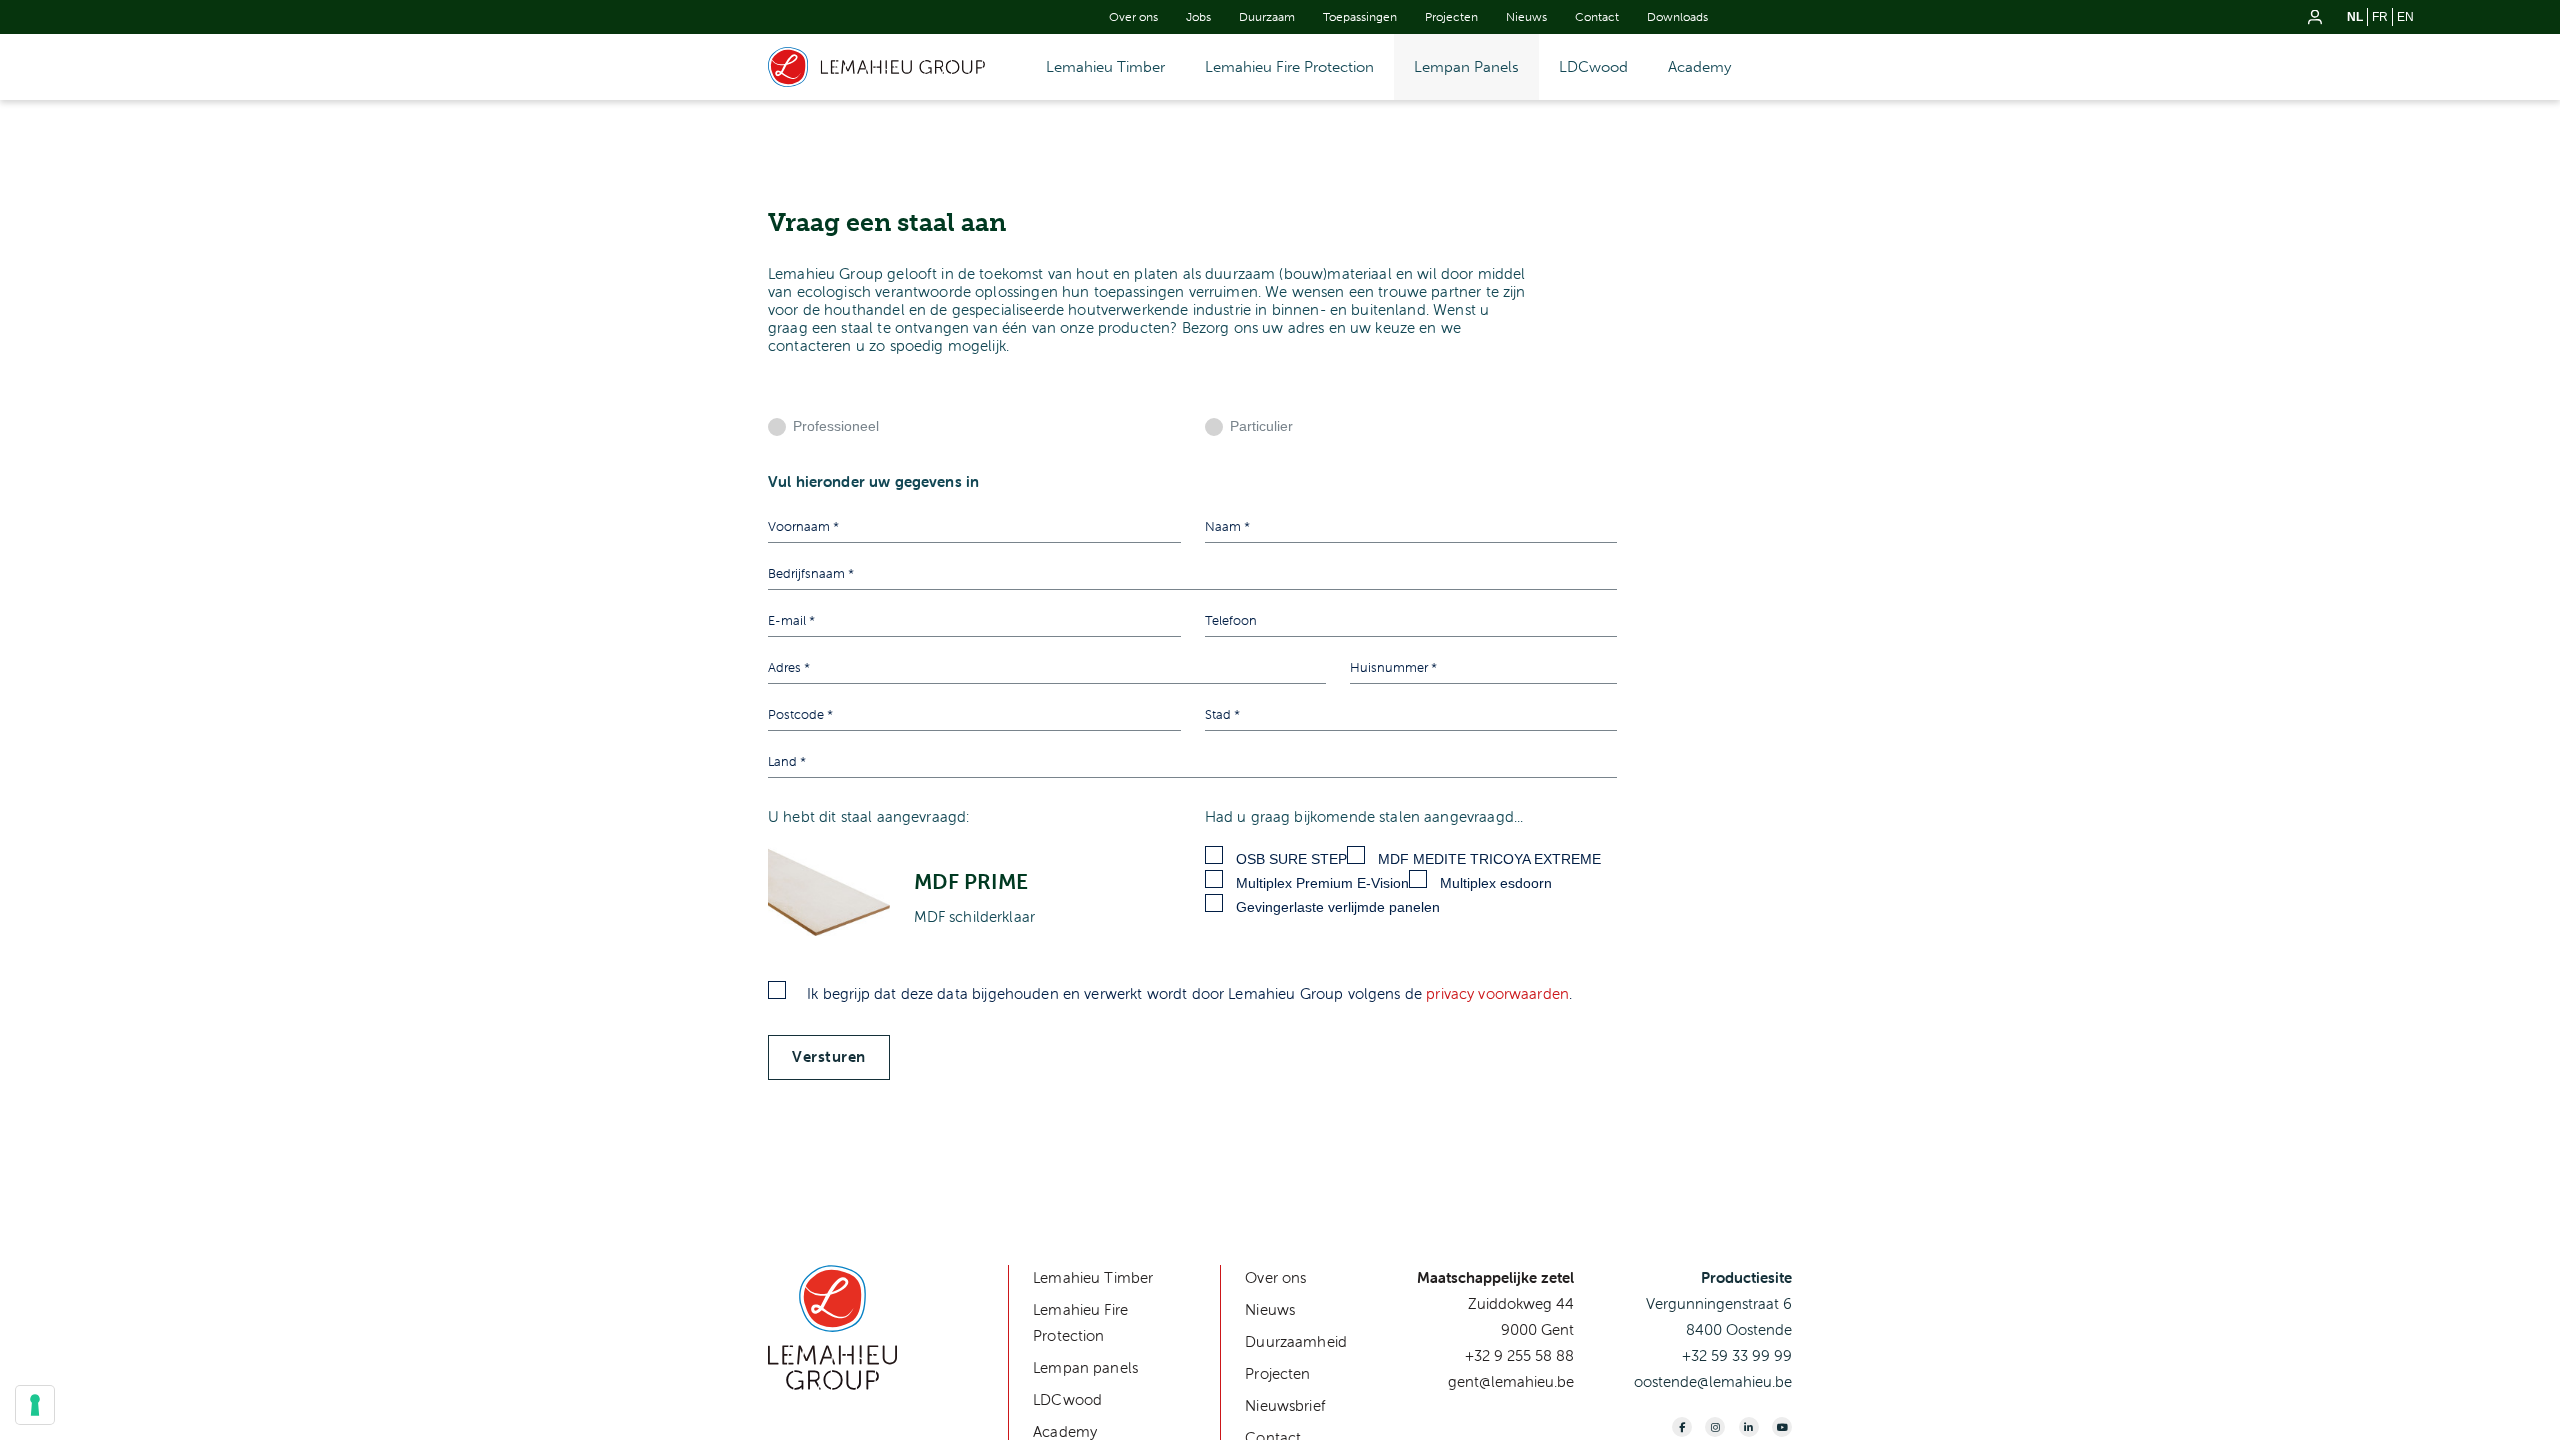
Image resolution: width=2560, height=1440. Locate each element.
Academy (1699, 67)
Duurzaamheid (1296, 1341)
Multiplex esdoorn (1496, 883)
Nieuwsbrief (1285, 1405)
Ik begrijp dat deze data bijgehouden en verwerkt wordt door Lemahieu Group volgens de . (1187, 993)
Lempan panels (1085, 1367)
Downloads (1677, 17)
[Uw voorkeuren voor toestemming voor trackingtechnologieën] (35, 1405)
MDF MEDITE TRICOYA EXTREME (1489, 859)
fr (2380, 17)
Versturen (829, 1057)
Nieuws (1526, 17)
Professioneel (836, 426)
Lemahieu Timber (1105, 67)
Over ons (1133, 17)
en (2405, 17)
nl (2355, 17)
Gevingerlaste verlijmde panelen (1338, 907)
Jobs (1198, 17)
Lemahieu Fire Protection (1289, 67)
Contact (1597, 17)
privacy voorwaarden (1497, 993)
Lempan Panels (1466, 67)
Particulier (1261, 426)
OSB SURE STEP (1291, 859)
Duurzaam (1267, 17)
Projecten (1451, 17)
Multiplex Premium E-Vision (1322, 883)
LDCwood (1593, 67)
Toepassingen (1360, 17)
